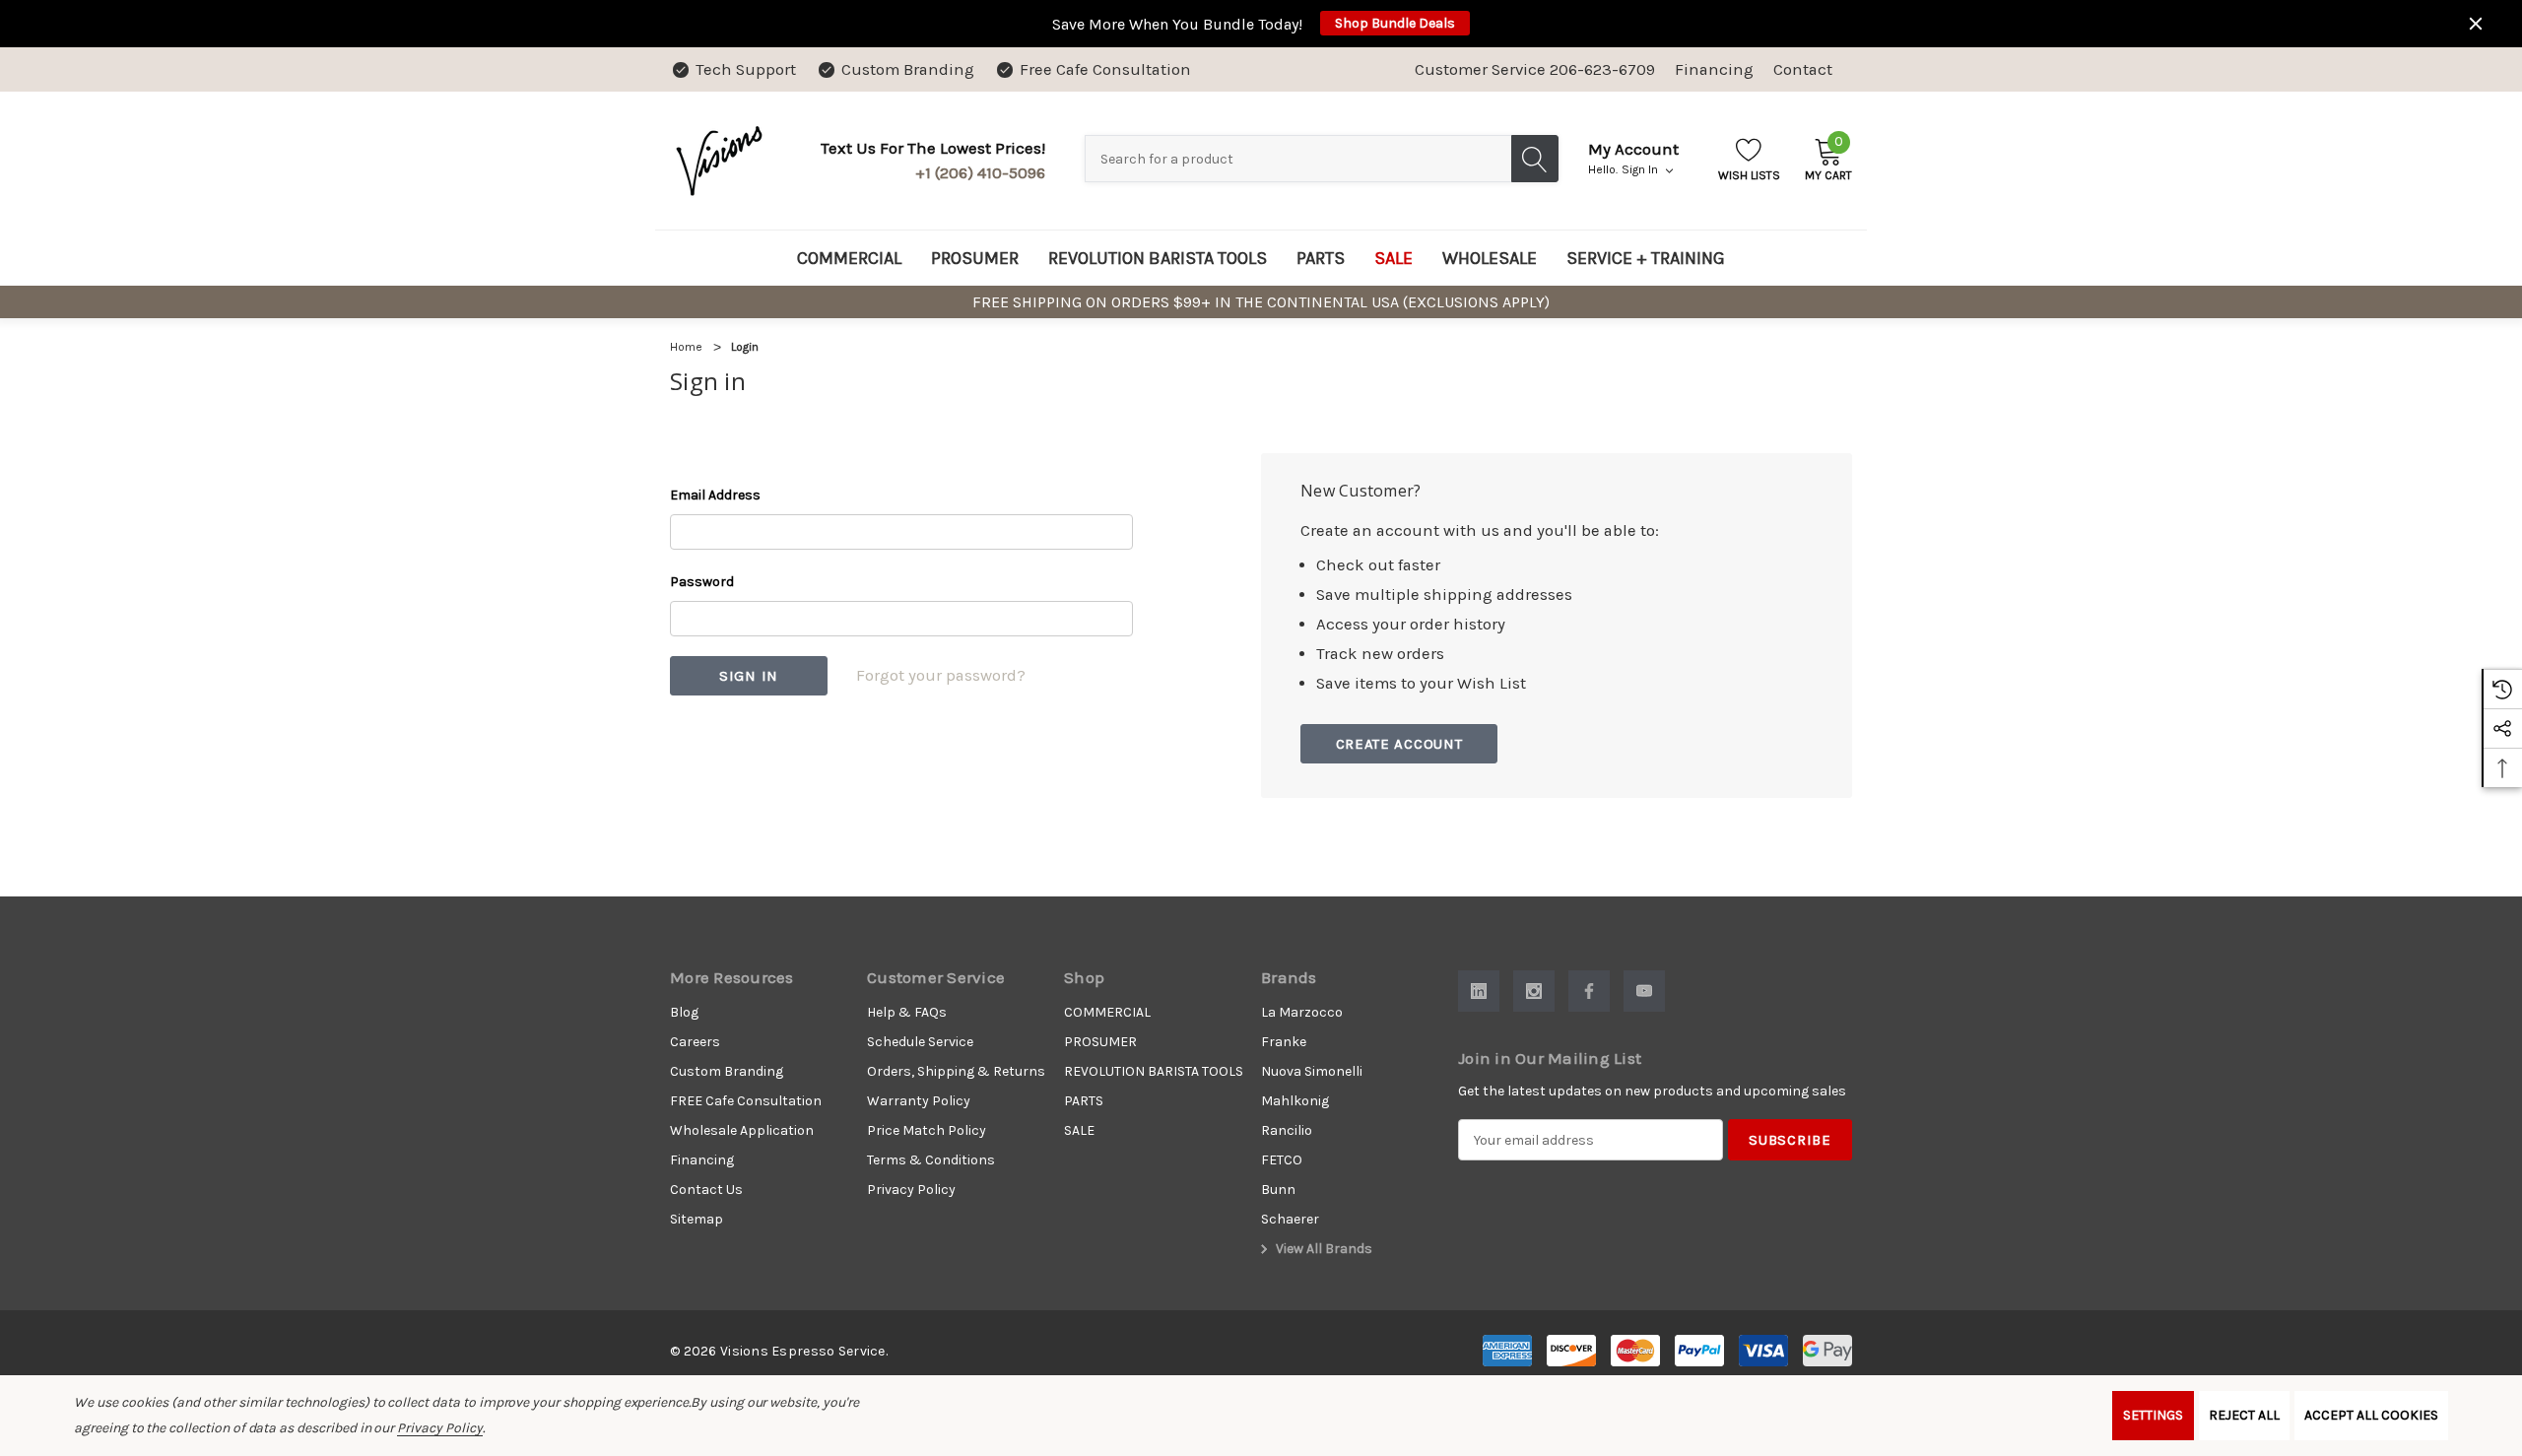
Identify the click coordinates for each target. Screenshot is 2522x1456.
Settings (2153, 1415)
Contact (1803, 69)
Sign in (1641, 169)
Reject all (2244, 1415)
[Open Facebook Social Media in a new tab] (1589, 991)
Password (702, 582)
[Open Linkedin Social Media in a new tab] (1479, 991)
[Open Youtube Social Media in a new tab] (1644, 991)
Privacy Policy (439, 1428)
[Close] (2476, 24)
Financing (1714, 69)
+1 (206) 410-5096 (980, 173)
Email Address (715, 495)
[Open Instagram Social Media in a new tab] (1534, 991)
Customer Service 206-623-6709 (1535, 69)
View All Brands (1323, 1249)
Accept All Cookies (2371, 1415)
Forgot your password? (941, 675)
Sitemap (697, 1219)
